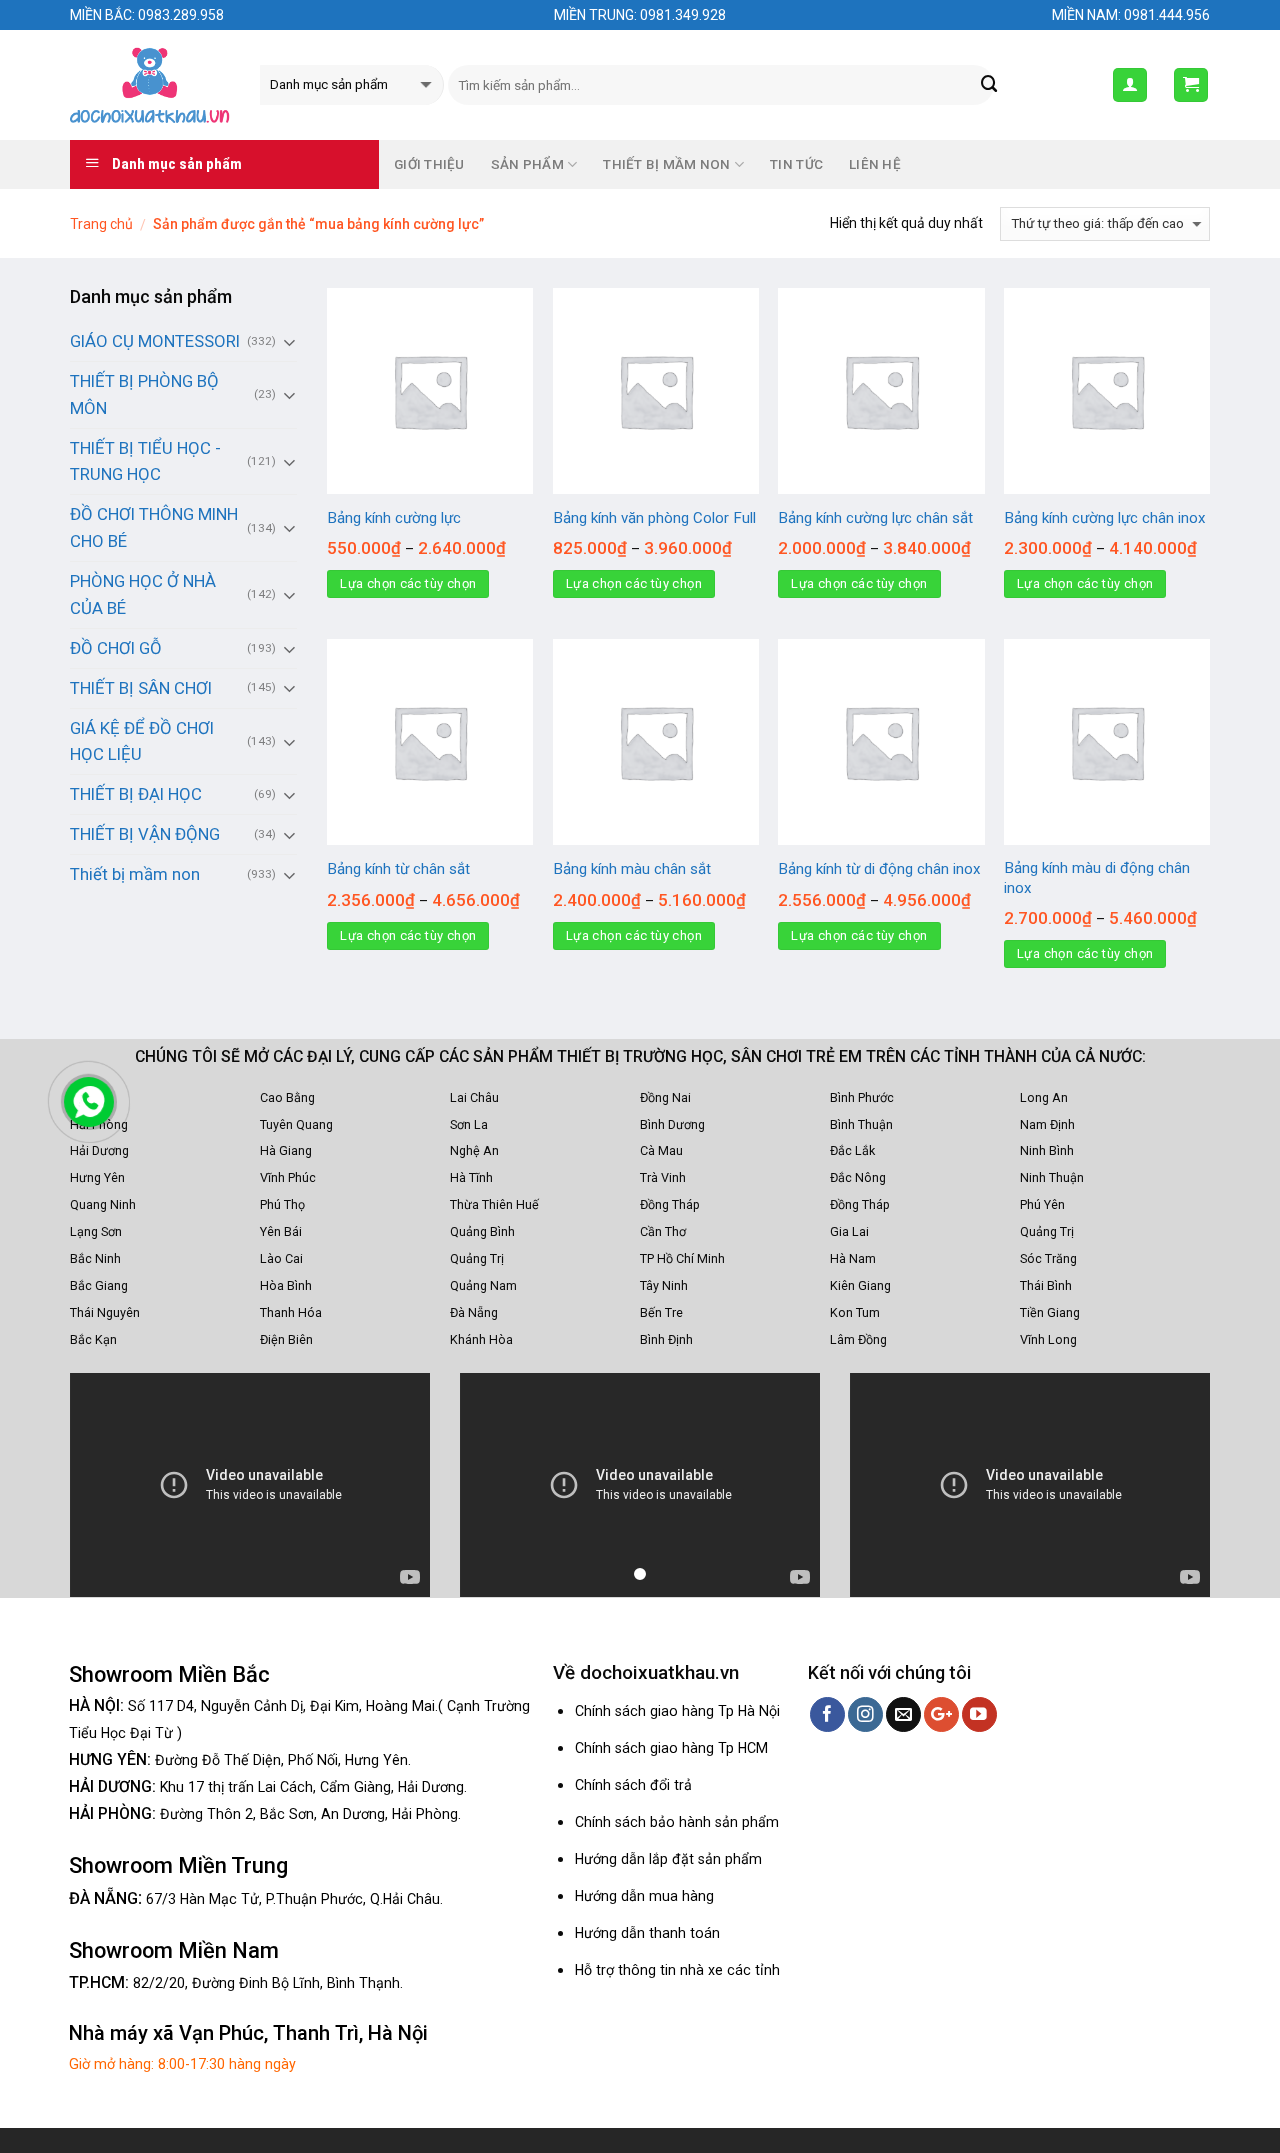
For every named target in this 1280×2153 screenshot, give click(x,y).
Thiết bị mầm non (135, 874)
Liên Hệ (875, 164)
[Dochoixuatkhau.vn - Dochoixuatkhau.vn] (150, 85)
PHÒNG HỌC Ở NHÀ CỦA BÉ (143, 594)
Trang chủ (101, 224)
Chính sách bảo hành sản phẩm (677, 1822)
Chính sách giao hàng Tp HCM (671, 1748)
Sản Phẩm (527, 164)
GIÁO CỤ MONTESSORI (155, 341)
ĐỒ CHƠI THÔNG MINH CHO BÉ (154, 527)
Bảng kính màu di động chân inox (1097, 878)
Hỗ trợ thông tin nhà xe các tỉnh (677, 1970)
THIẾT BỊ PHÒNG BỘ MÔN (144, 394)
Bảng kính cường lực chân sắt (875, 518)
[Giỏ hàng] (1191, 85)
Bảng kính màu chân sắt (632, 869)
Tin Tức (796, 164)
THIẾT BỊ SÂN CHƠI (141, 688)
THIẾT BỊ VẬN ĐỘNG (145, 834)
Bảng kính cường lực (394, 518)
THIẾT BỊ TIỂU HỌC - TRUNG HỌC (145, 461)
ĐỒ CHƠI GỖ (116, 648)
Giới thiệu (429, 164)
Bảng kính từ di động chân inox (879, 869)
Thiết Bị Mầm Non (666, 164)
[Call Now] (89, 1102)
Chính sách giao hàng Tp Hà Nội (677, 1711)
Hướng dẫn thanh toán (647, 1933)
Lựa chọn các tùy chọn (408, 583)
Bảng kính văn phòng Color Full (654, 518)
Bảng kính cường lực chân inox (1105, 518)
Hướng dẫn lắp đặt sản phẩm (668, 1859)
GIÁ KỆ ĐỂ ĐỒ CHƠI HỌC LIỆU (142, 741)
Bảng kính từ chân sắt (398, 869)
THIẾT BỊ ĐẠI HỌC (136, 794)
